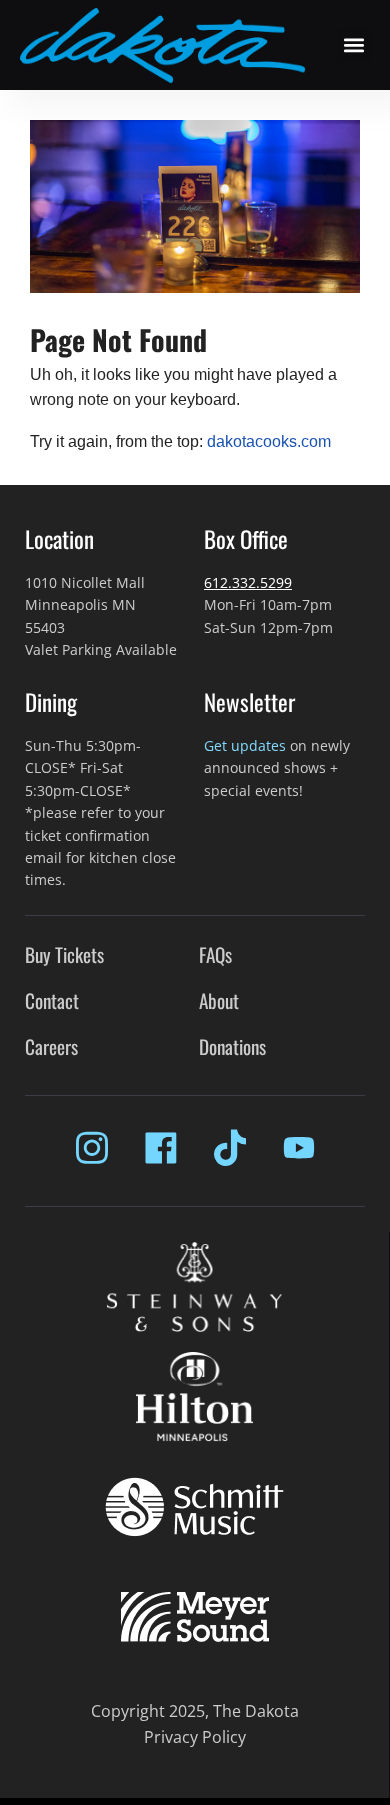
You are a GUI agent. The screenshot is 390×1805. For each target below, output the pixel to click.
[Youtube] (299, 1148)
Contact (52, 1000)
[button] (354, 45)
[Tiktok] (230, 1148)
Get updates (245, 745)
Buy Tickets (64, 954)
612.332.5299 (248, 582)
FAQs (215, 954)
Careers (51, 1046)
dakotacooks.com (269, 441)
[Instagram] (92, 1148)
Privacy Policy (195, 1737)
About (219, 1000)
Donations (232, 1046)
